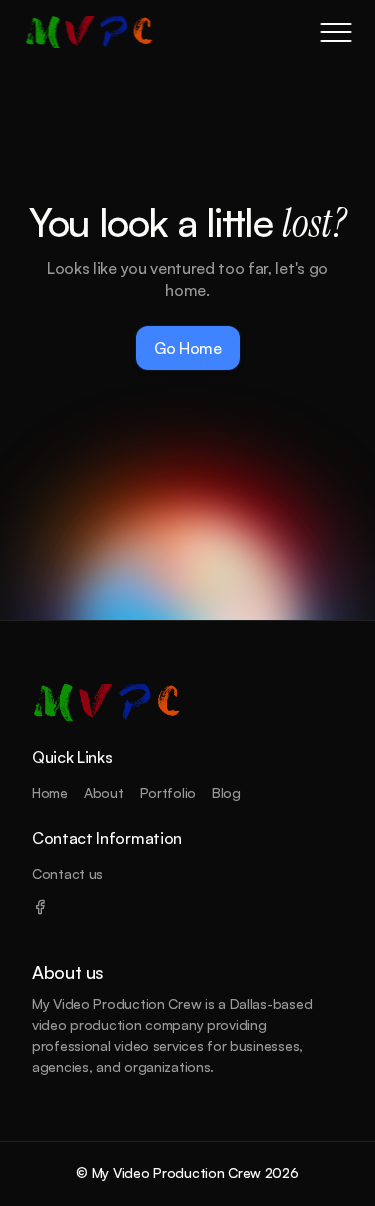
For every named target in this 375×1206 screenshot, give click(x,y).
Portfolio (168, 792)
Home (50, 792)
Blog (226, 792)
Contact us (67, 873)
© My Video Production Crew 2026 (187, 1172)
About (104, 792)
